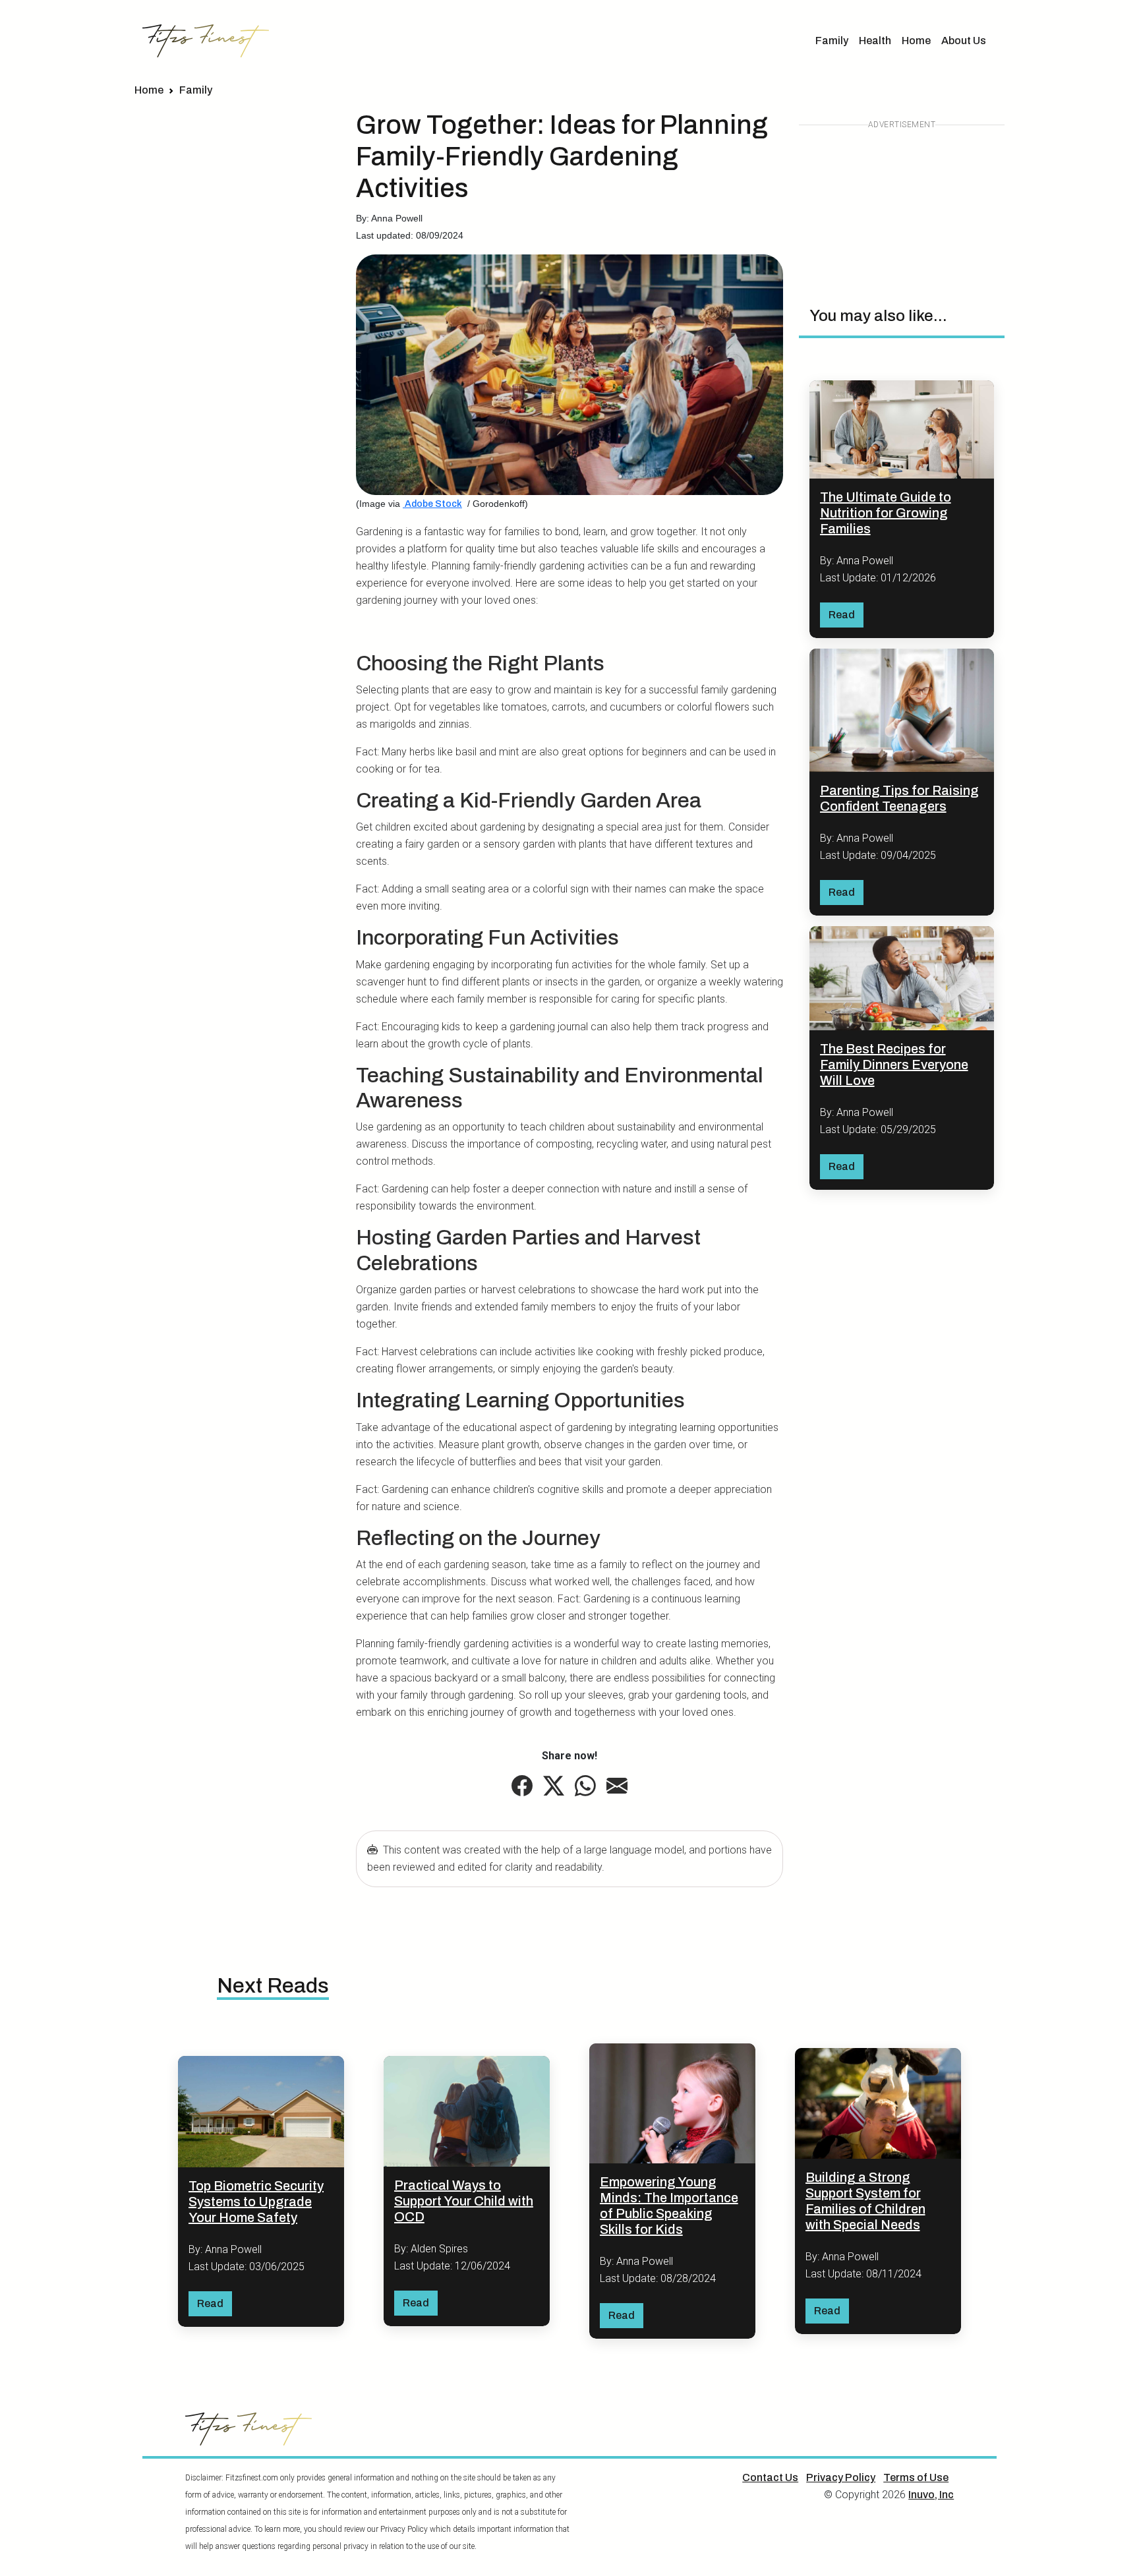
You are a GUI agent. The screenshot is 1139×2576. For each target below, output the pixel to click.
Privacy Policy (841, 2477)
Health (875, 41)
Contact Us (770, 2477)
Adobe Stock (432, 504)
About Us (964, 41)
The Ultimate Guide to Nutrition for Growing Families (886, 513)
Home (916, 41)
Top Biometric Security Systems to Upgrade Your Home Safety (256, 2202)
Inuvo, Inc (931, 2495)
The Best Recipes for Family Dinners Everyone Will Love (894, 1065)
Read (842, 615)
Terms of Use (916, 2477)
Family (832, 41)
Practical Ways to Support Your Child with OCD (464, 2201)
